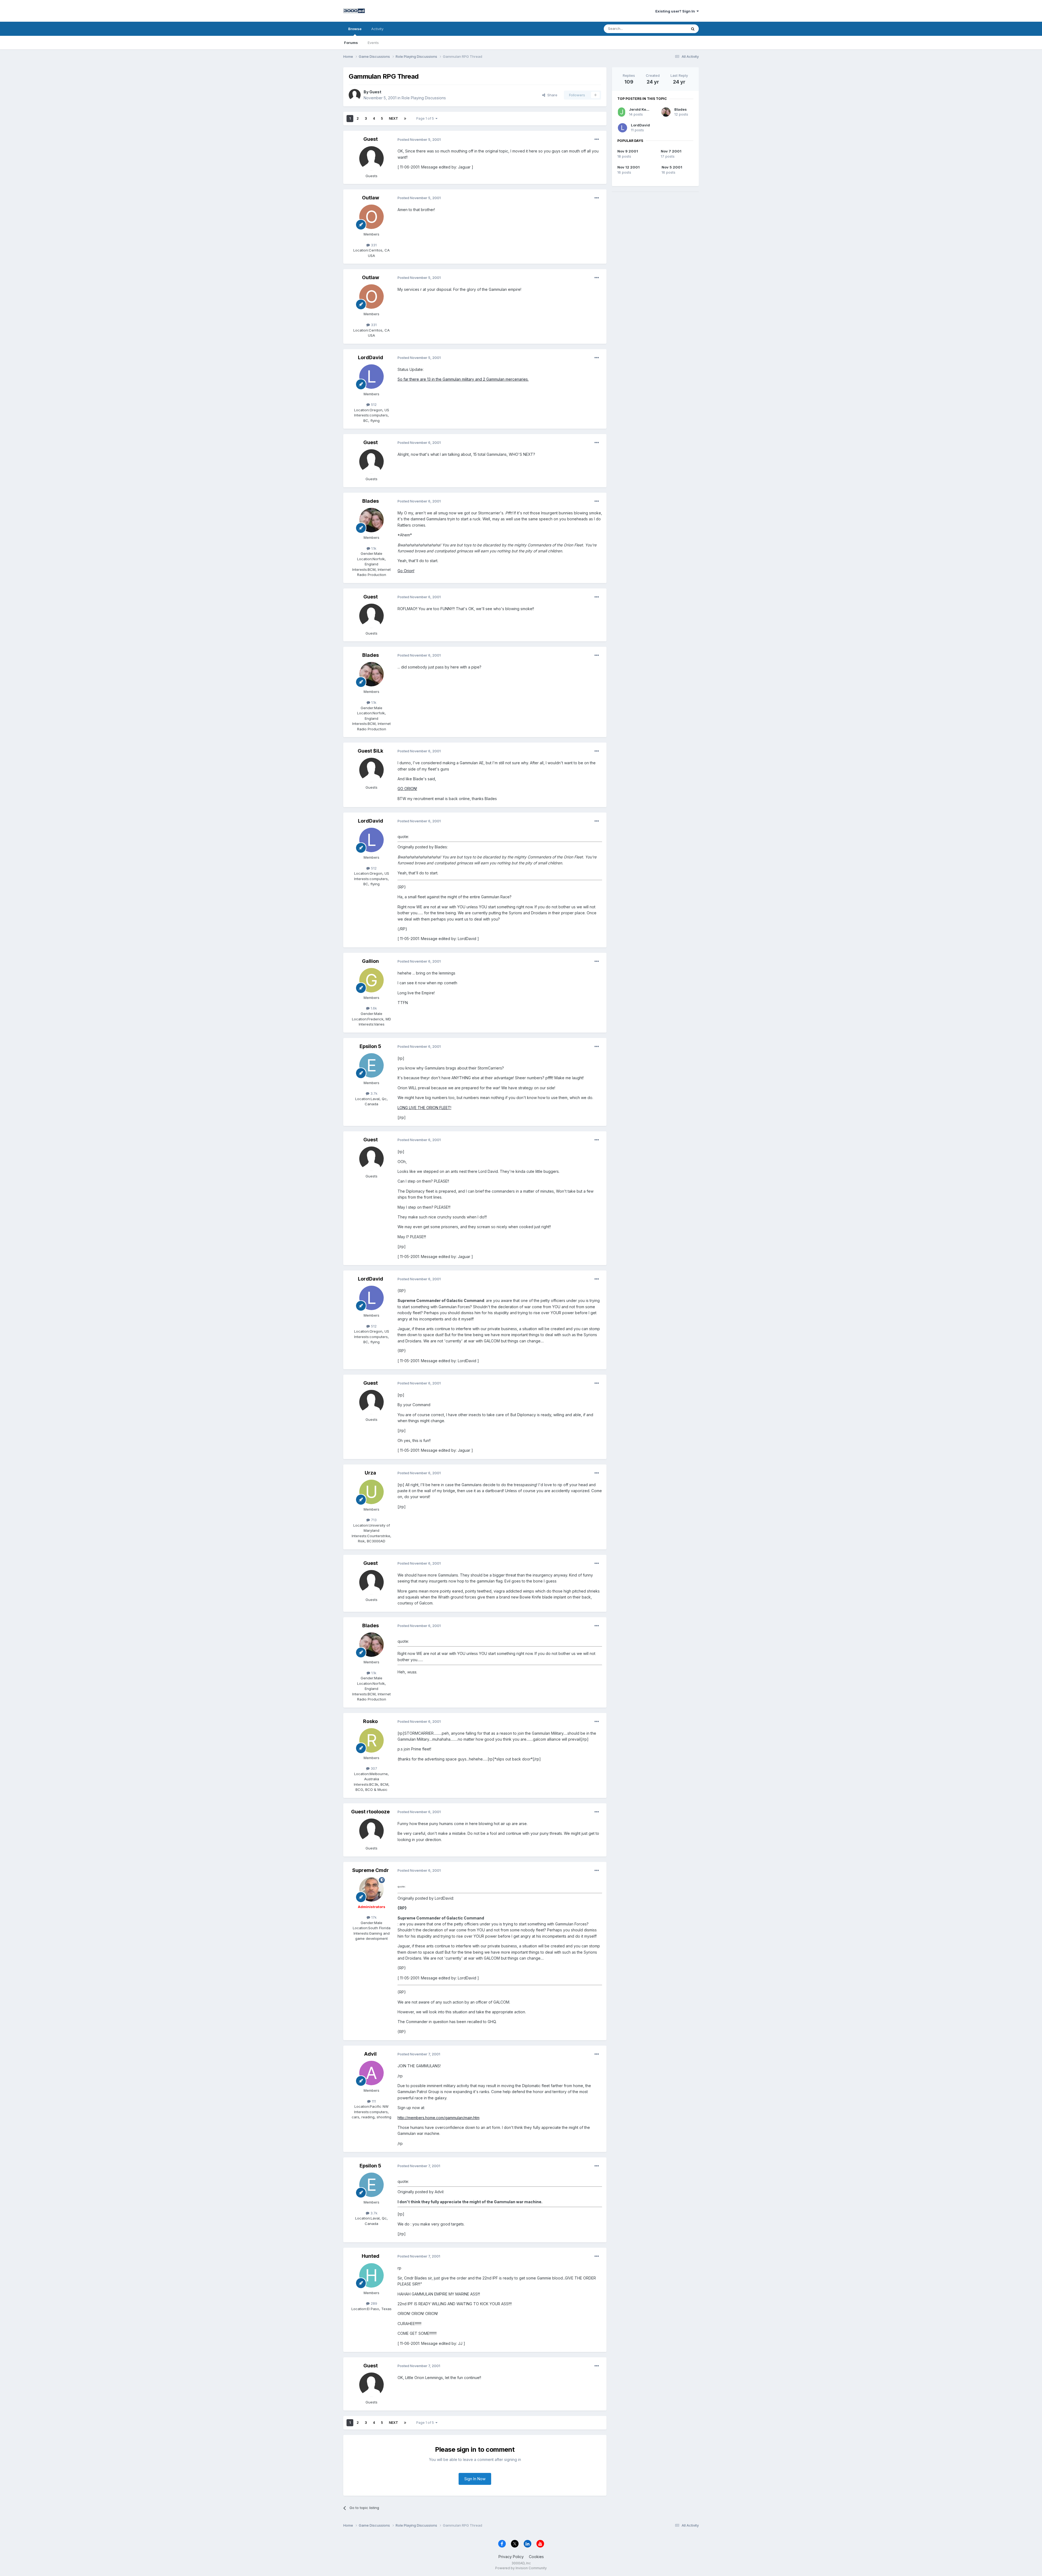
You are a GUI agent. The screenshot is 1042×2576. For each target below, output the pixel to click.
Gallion (370, 961)
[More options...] (597, 139)
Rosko (370, 1721)
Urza (370, 1473)
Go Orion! (406, 571)
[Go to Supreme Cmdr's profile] (371, 1889)
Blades (371, 501)
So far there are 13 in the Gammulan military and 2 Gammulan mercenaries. (463, 379)
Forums (351, 43)
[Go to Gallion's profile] (371, 980)
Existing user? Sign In (676, 11)
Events (373, 43)
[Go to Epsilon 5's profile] (371, 1065)
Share (551, 95)
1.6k (373, 1008)
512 (373, 405)
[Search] (693, 29)
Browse (355, 29)
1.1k (373, 548)
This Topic (671, 29)
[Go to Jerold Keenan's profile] (622, 112)
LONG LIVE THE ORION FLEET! (424, 1108)
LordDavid (371, 357)
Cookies (536, 2557)
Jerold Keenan (642, 109)
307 (373, 1768)
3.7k (373, 1093)
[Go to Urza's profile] (371, 1492)
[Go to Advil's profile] (371, 2073)
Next (393, 118)
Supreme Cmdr (371, 1870)
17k (373, 1917)
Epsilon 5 (370, 1046)
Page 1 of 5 (426, 118)
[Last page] (405, 119)
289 (373, 2303)
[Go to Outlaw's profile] (371, 217)
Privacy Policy (511, 2557)
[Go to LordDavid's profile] (371, 377)
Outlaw (371, 198)
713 (373, 1520)
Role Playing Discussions (424, 98)
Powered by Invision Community (521, 2568)
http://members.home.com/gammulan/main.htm (439, 2118)
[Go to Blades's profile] (371, 520)
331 (373, 245)
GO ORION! (407, 789)
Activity (377, 29)
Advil (370, 2054)
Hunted (371, 2256)
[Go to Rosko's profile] (371, 1740)
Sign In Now (475, 2479)
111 (373, 2101)
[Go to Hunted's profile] (371, 2275)
